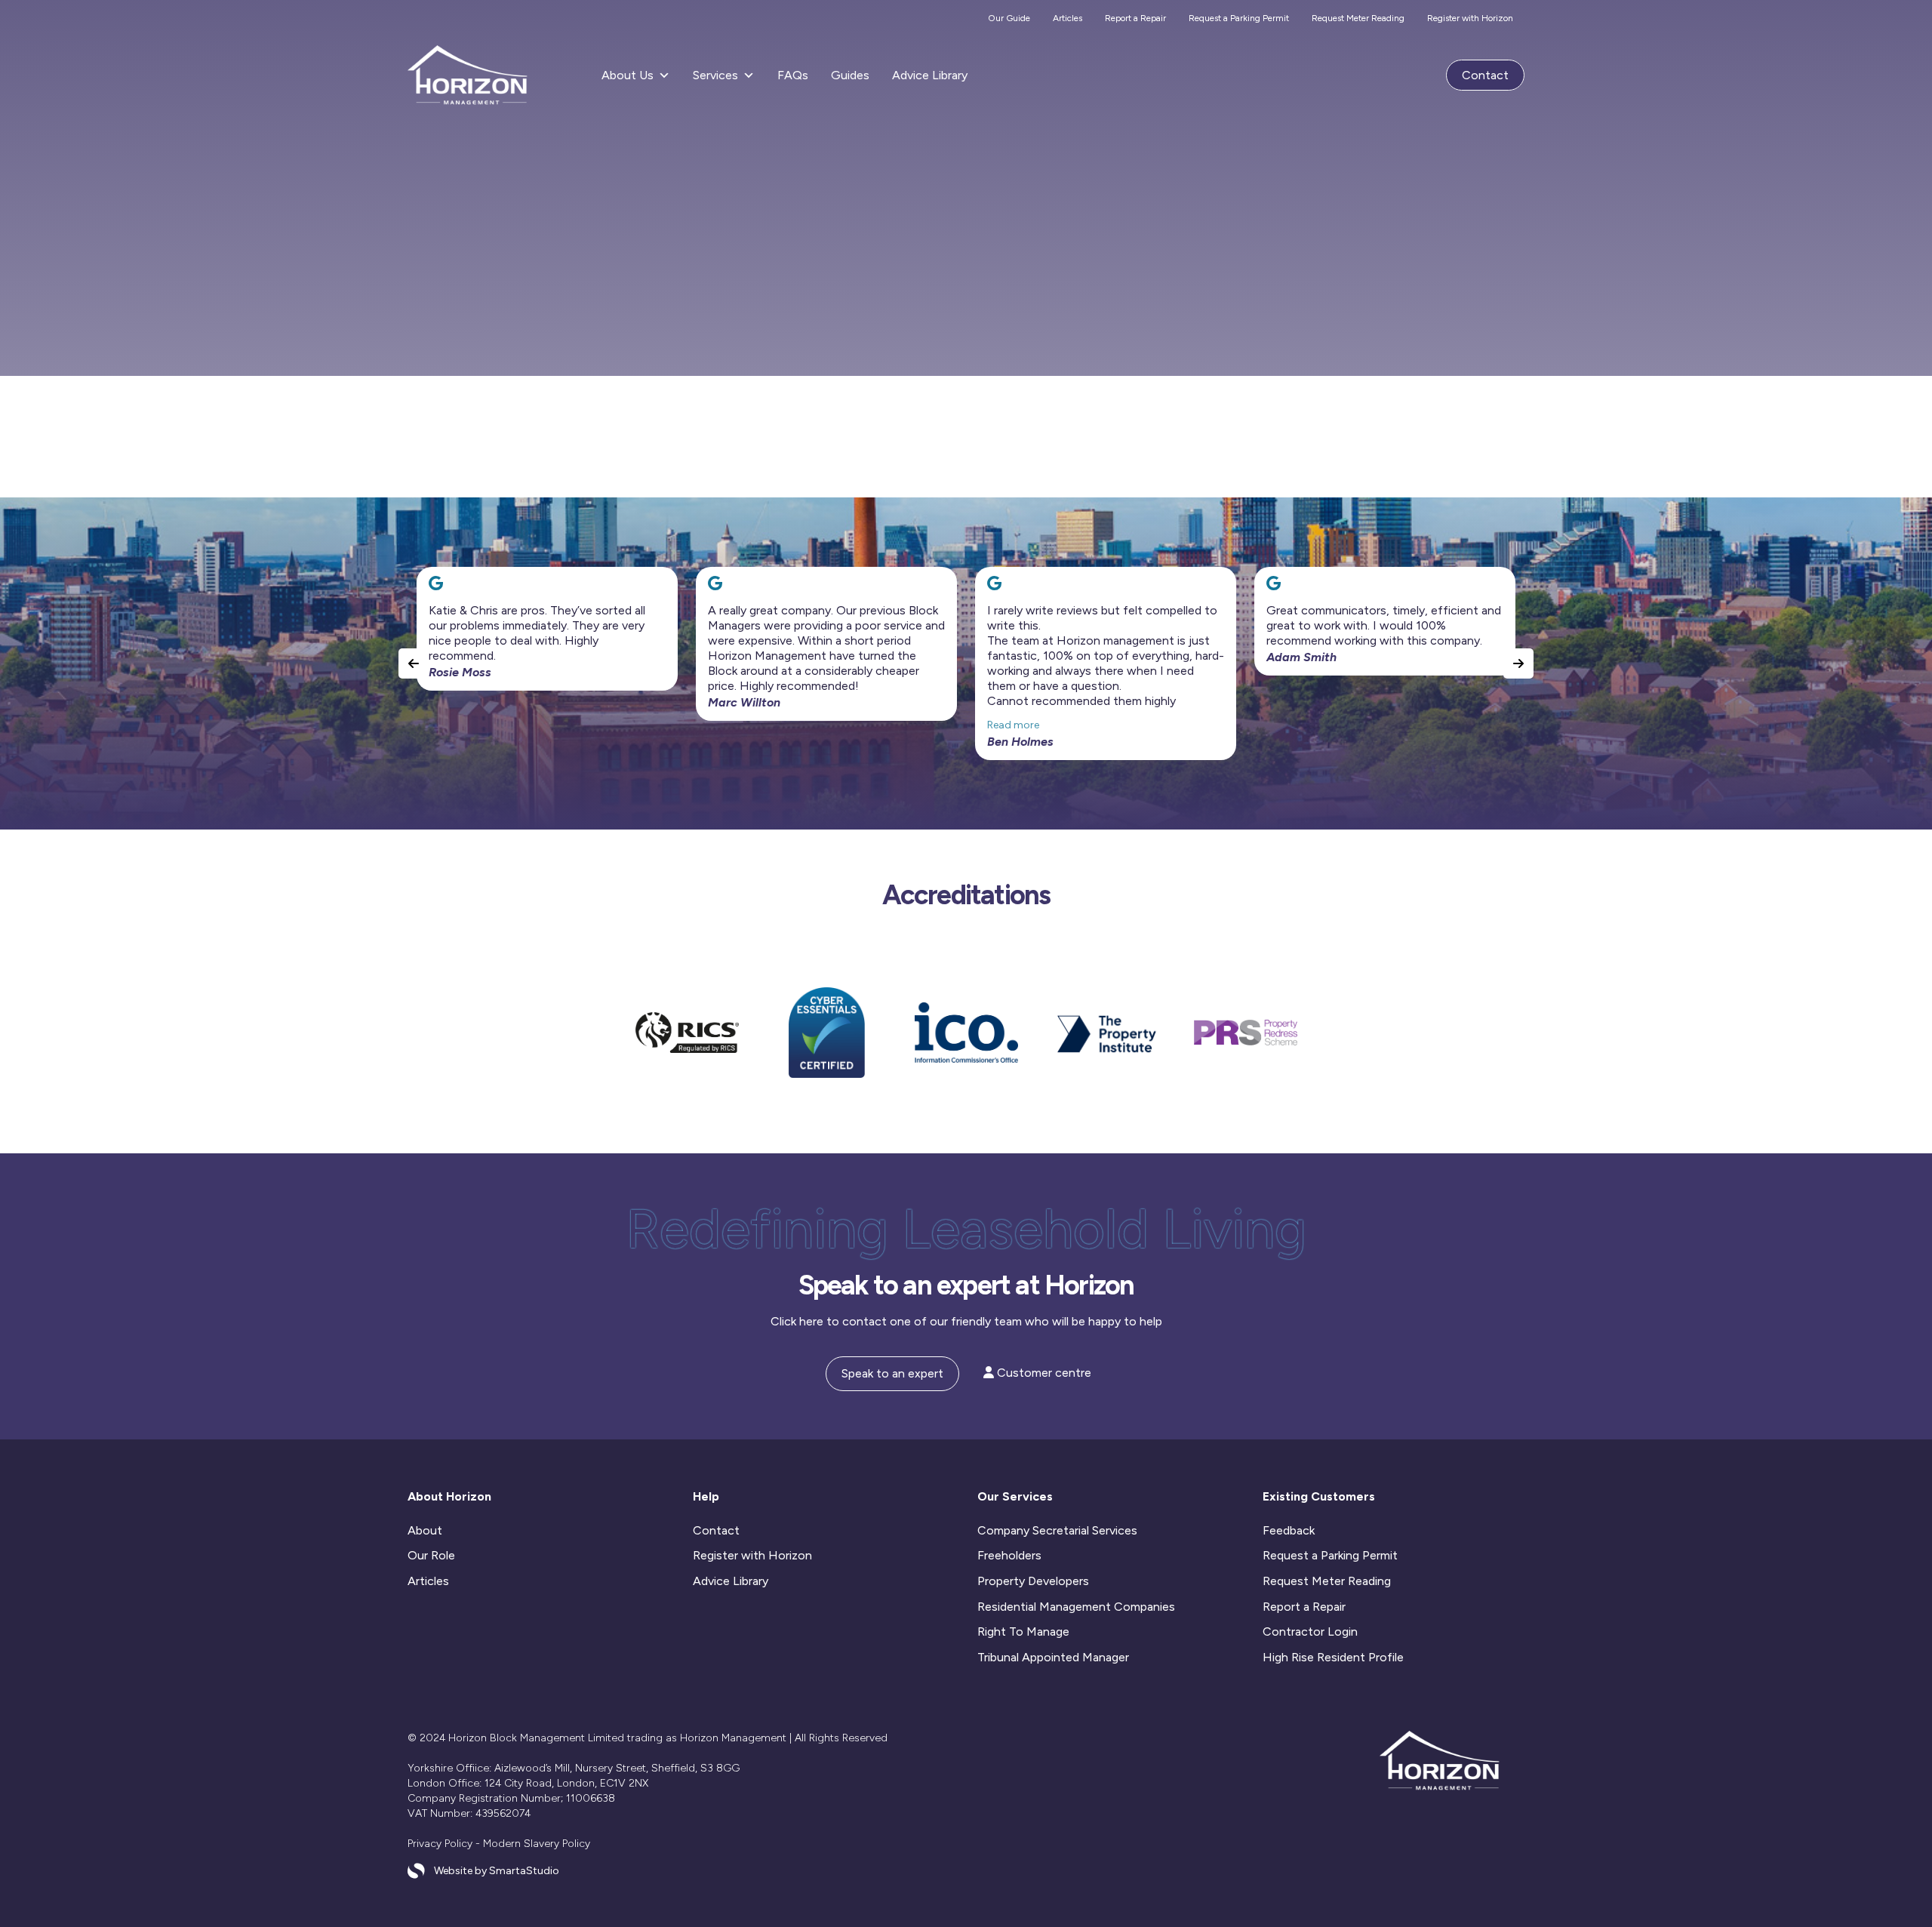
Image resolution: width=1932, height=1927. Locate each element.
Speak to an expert (892, 1373)
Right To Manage (1023, 1631)
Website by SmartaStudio (497, 1871)
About (425, 1530)
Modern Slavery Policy (537, 1844)
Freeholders (1009, 1555)
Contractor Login (1310, 1631)
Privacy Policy (440, 1844)
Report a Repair (1135, 18)
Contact (1485, 75)
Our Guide (1009, 18)
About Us (628, 75)
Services (715, 75)
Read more (1013, 725)
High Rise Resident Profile (1333, 1657)
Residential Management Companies (1076, 1607)
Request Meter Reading (1358, 18)
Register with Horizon (1470, 18)
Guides (850, 75)
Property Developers (1033, 1581)
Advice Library (930, 75)
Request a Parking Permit (1239, 18)
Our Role (431, 1555)
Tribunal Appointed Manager (1053, 1657)
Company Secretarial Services (1057, 1530)
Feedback (1289, 1530)
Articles (1068, 18)
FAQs (793, 75)
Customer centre (1043, 1373)
